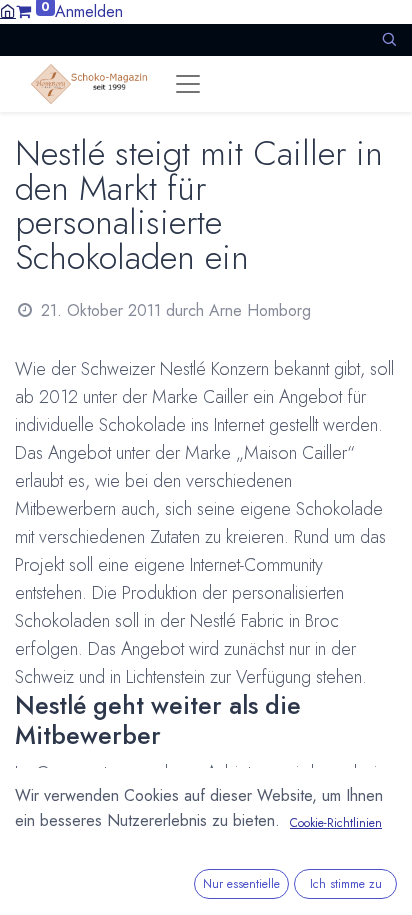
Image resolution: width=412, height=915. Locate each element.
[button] (389, 39)
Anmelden (89, 11)
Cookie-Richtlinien (336, 823)
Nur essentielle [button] (241, 884)
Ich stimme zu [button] (346, 884)
